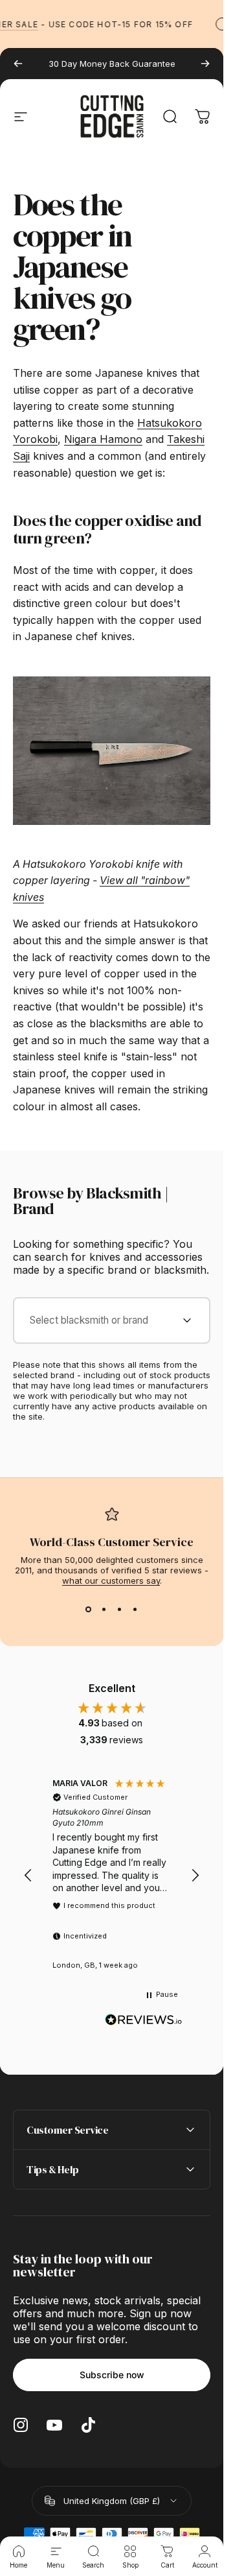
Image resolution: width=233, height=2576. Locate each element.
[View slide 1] (89, 1609)
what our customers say (111, 1580)
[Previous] (18, 64)
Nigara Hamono (103, 439)
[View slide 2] (104, 1609)
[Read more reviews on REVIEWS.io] (144, 2020)
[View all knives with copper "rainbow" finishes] (112, 751)
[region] (112, 1876)
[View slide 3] (120, 1609)
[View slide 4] (135, 1609)
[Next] (205, 64)
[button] (28, 1876)
